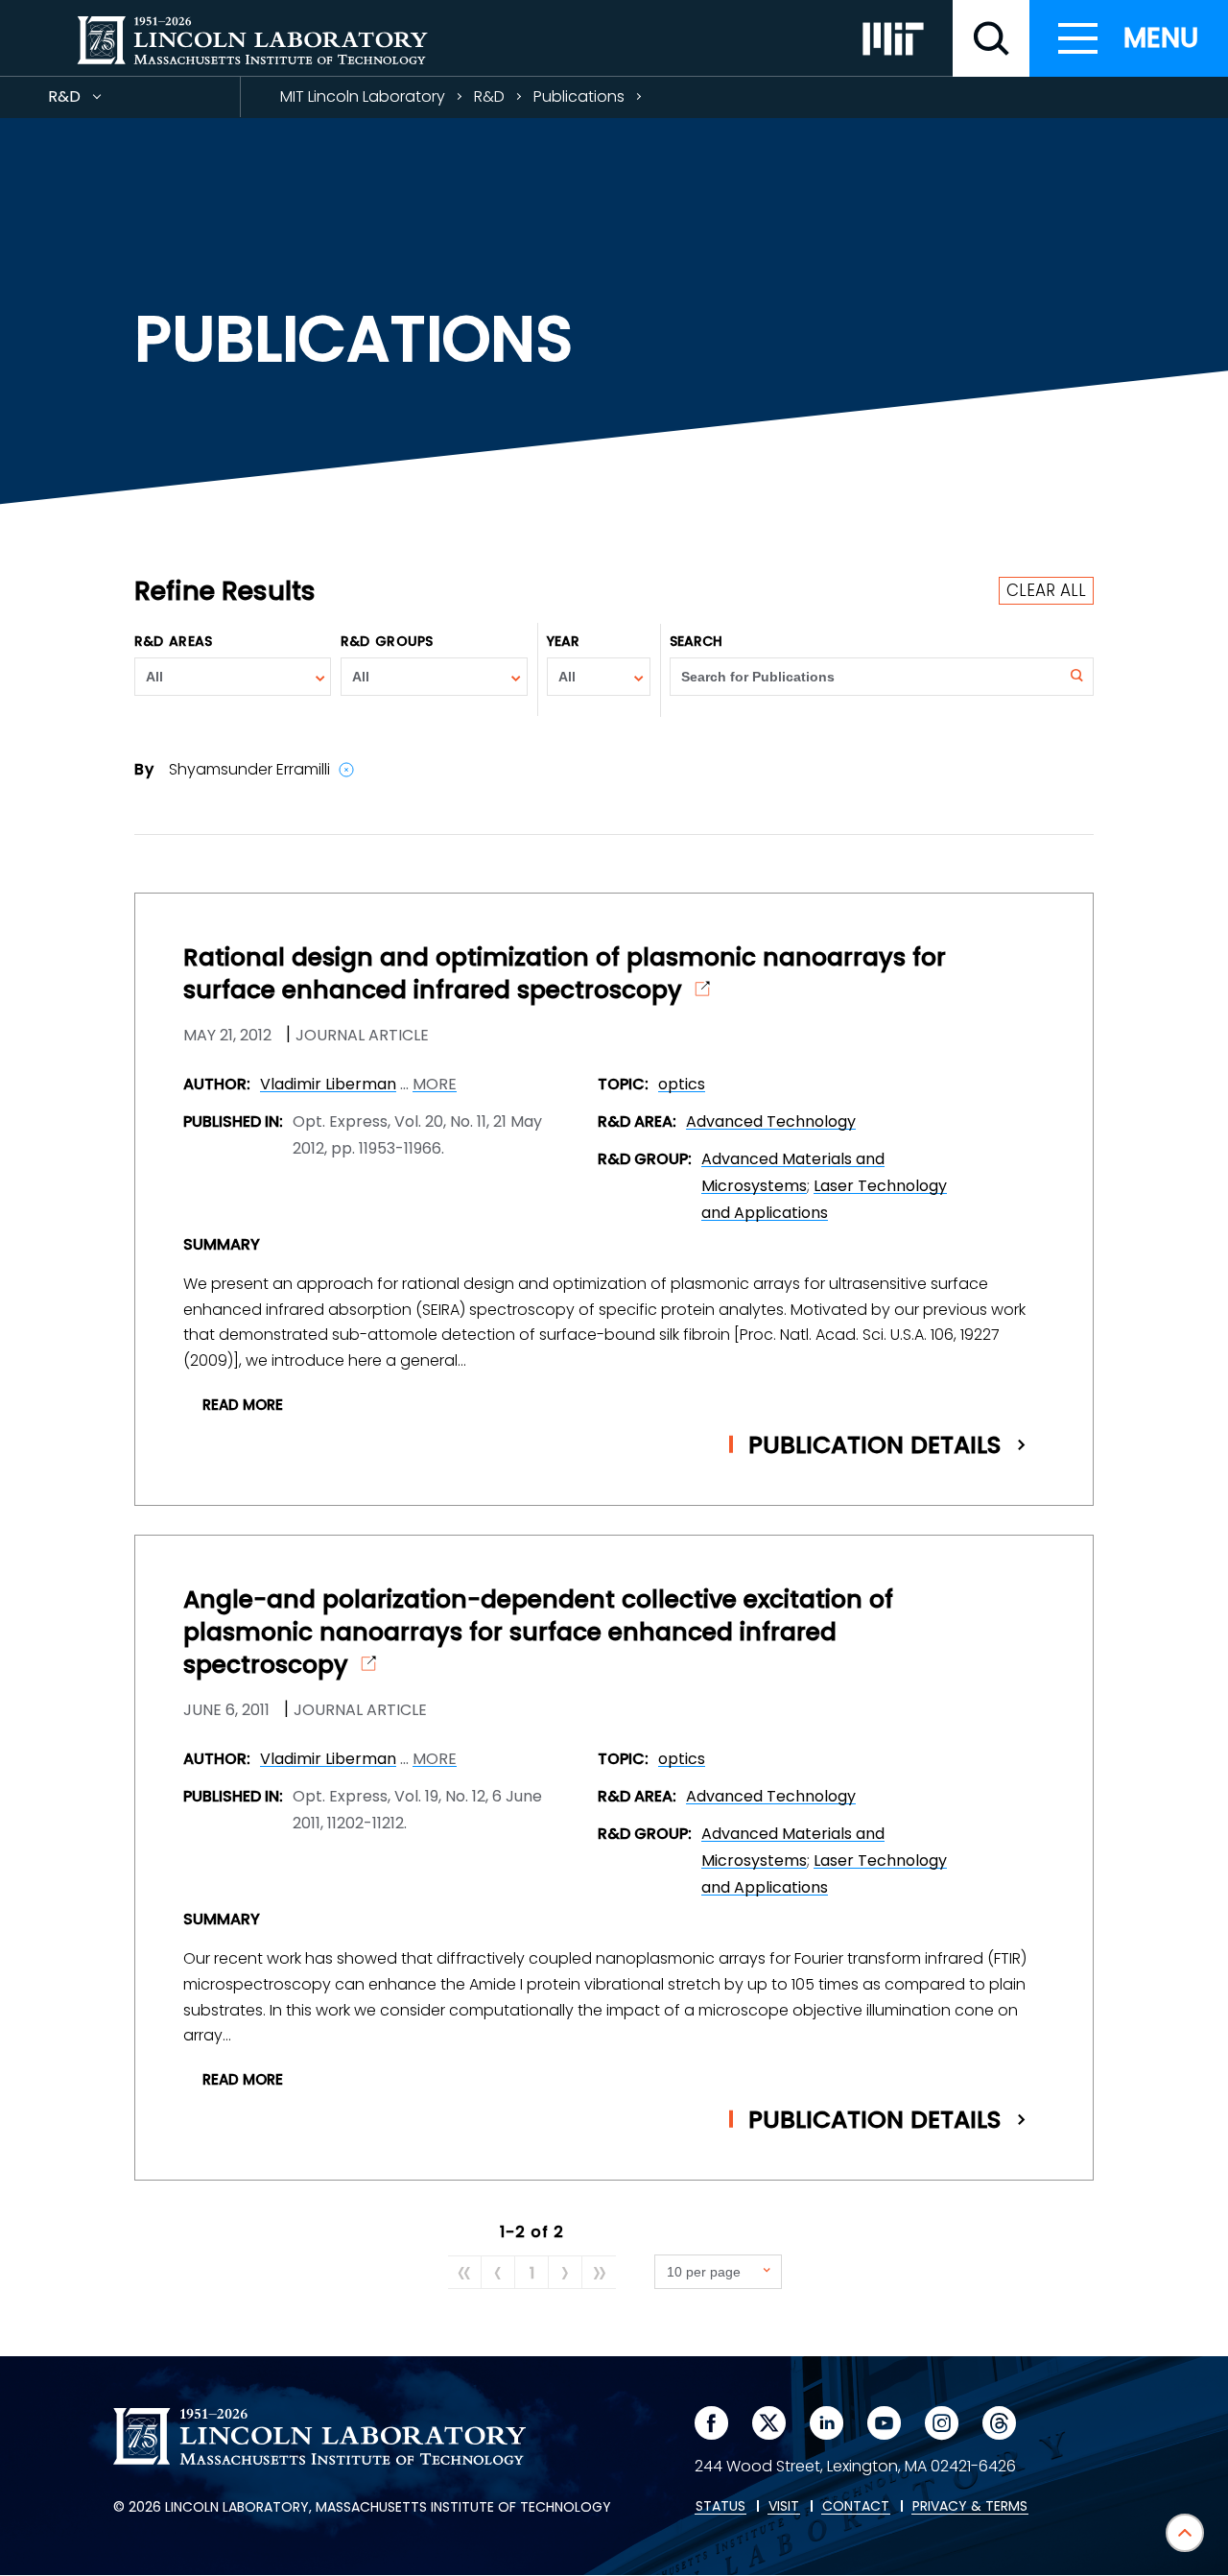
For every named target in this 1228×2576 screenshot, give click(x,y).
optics (682, 1084)
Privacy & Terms (970, 2507)
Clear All (1046, 590)
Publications (579, 96)
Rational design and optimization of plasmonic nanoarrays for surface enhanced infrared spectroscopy (565, 974)
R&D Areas (173, 641)
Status (720, 2507)
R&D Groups (387, 641)
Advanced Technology (771, 1121)
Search (697, 641)
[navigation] (1129, 38)
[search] (991, 38)
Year (563, 641)
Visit (784, 2507)
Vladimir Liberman (328, 1084)
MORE (435, 1085)
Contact (856, 2507)
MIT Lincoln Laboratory (363, 96)
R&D (99, 101)
